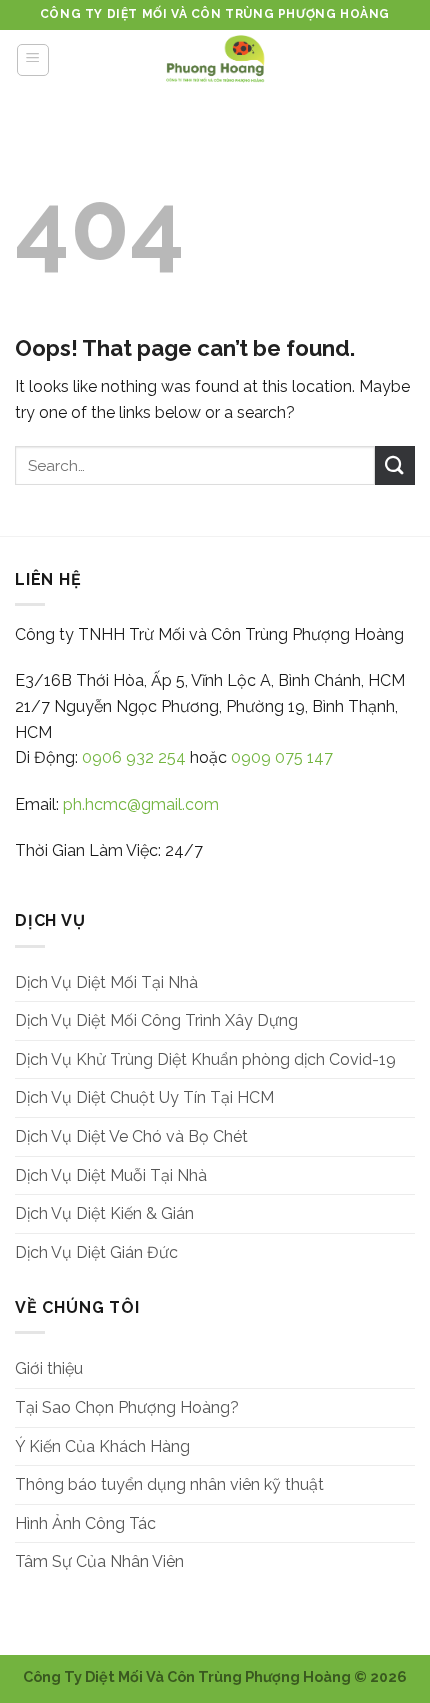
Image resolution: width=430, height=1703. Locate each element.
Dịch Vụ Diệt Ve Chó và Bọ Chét (131, 1136)
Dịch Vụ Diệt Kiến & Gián (104, 1213)
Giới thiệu (49, 1368)
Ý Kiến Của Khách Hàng (102, 1446)
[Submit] (395, 465)
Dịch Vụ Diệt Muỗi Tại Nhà (111, 1175)
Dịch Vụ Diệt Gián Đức (96, 1252)
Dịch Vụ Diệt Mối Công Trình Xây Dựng (156, 1020)
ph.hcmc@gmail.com (141, 804)
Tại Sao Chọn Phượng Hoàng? (127, 1407)
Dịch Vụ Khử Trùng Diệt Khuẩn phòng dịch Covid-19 (205, 1059)
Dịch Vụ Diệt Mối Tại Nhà (106, 982)
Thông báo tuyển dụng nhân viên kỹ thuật (169, 1484)
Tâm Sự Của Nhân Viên (99, 1561)
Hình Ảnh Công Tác (85, 1523)
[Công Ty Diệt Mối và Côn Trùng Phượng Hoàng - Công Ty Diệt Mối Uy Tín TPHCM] (215, 60)
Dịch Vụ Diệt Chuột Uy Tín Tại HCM (144, 1097)
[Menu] (33, 60)
